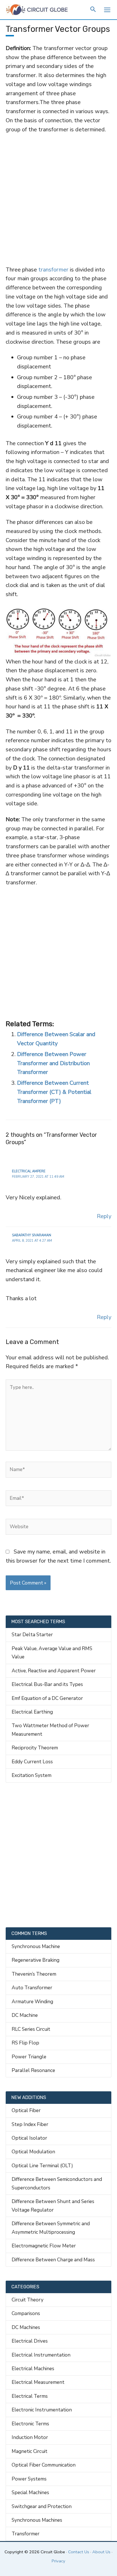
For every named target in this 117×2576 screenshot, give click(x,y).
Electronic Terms (30, 2424)
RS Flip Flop (25, 2043)
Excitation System (32, 1775)
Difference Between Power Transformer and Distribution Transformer (53, 1063)
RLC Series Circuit (31, 2029)
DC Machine (25, 2015)
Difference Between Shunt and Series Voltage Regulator (53, 2205)
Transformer (26, 2534)
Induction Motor (30, 2437)
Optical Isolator (29, 2138)
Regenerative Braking (35, 1960)
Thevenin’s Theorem (34, 1974)
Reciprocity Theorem (35, 1748)
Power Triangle (29, 2057)
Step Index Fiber (30, 2124)
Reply (104, 1216)
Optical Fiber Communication (44, 2465)
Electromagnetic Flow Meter (44, 2246)
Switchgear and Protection (42, 2506)
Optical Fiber (26, 2110)
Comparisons (26, 2313)
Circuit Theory (28, 2300)
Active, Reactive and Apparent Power (54, 1671)
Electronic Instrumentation (42, 2410)
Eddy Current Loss (32, 1762)
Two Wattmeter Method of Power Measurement (50, 1730)
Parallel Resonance (33, 2070)
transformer (53, 270)
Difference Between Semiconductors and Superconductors (57, 2183)
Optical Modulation (33, 2152)
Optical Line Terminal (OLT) (42, 2166)
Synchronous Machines (37, 2520)
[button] (93, 10)
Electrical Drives (30, 2341)
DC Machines (26, 2327)
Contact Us (79, 2552)
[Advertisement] (58, 199)
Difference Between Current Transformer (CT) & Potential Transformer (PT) (54, 1092)
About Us (101, 2552)
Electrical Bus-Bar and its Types (47, 1684)
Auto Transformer (32, 1988)
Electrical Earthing (32, 1712)
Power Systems (29, 2479)
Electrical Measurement (38, 2382)
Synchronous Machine (36, 1946)
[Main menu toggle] (107, 10)
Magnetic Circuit (30, 2451)
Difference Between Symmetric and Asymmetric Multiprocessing (51, 2228)
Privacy (58, 2561)
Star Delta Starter (32, 1635)
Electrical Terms (30, 2396)
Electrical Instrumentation (41, 2355)
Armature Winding (32, 2002)
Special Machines (30, 2492)
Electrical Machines (33, 2368)
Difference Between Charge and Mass (53, 2260)
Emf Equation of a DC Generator (47, 1698)
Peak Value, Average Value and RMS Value (52, 1653)
